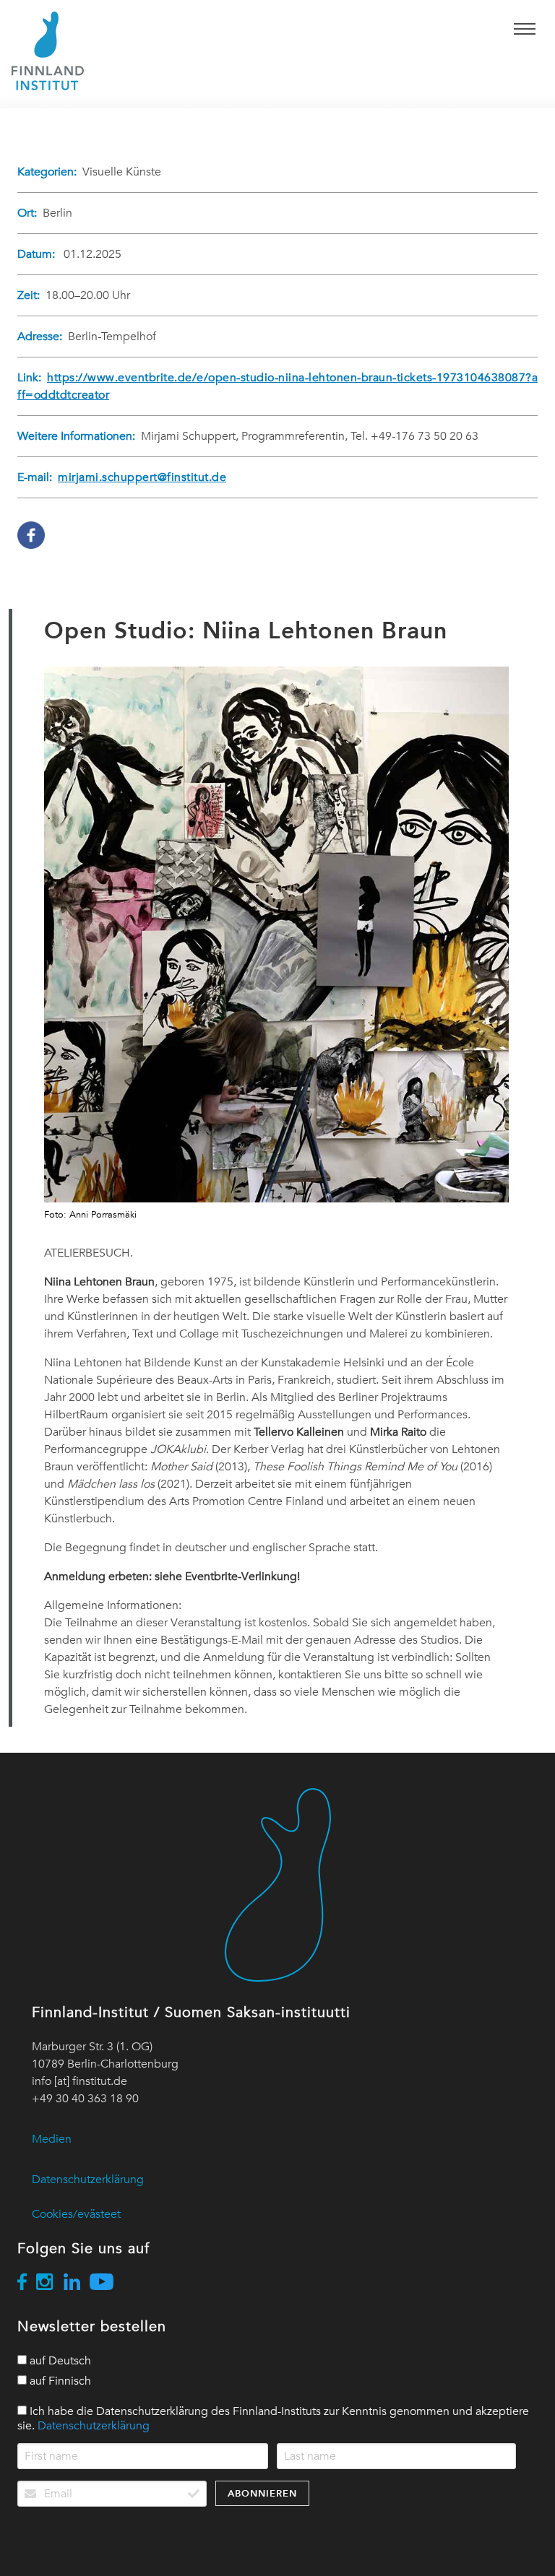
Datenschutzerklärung (88, 2180)
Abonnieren (262, 2493)
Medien (52, 2139)
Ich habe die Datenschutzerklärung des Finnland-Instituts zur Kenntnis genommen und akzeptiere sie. (273, 2419)
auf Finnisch (59, 2381)
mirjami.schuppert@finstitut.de (142, 477)
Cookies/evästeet (76, 2214)
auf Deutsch (59, 2361)
